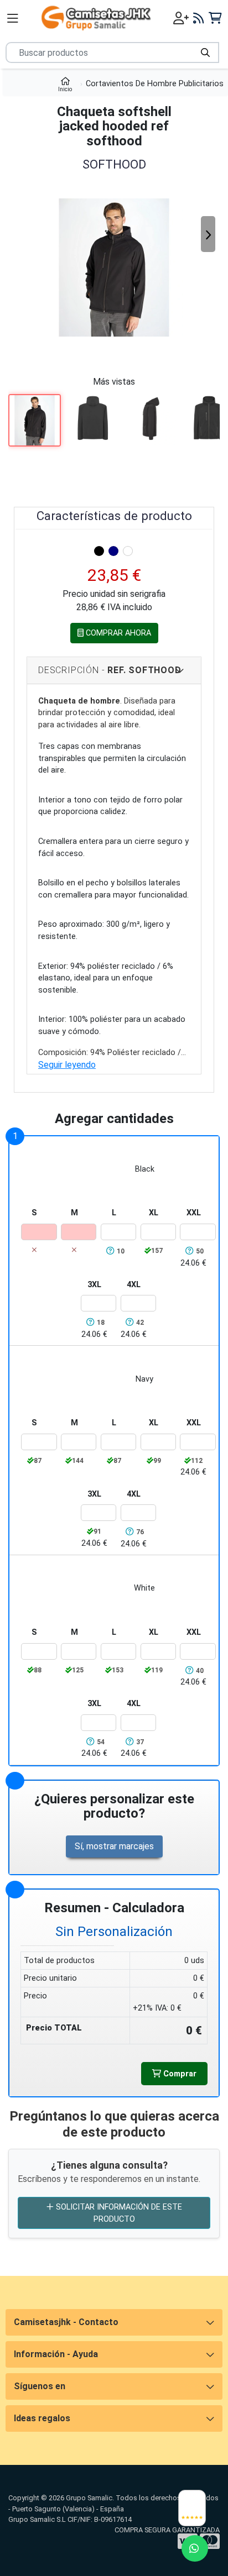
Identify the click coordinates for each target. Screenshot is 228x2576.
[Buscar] (205, 53)
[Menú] (13, 18)
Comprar (179, 2074)
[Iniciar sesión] (181, 18)
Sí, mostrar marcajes (114, 1846)
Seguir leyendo (67, 1065)
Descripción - (110, 670)
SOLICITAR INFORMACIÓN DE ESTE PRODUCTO (118, 2213)
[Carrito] (215, 18)
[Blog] (199, 18)
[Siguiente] (208, 234)
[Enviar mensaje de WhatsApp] (195, 2548)
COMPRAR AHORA (117, 633)
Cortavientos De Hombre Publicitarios (155, 84)
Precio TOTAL (54, 2028)
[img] (99, 551)
